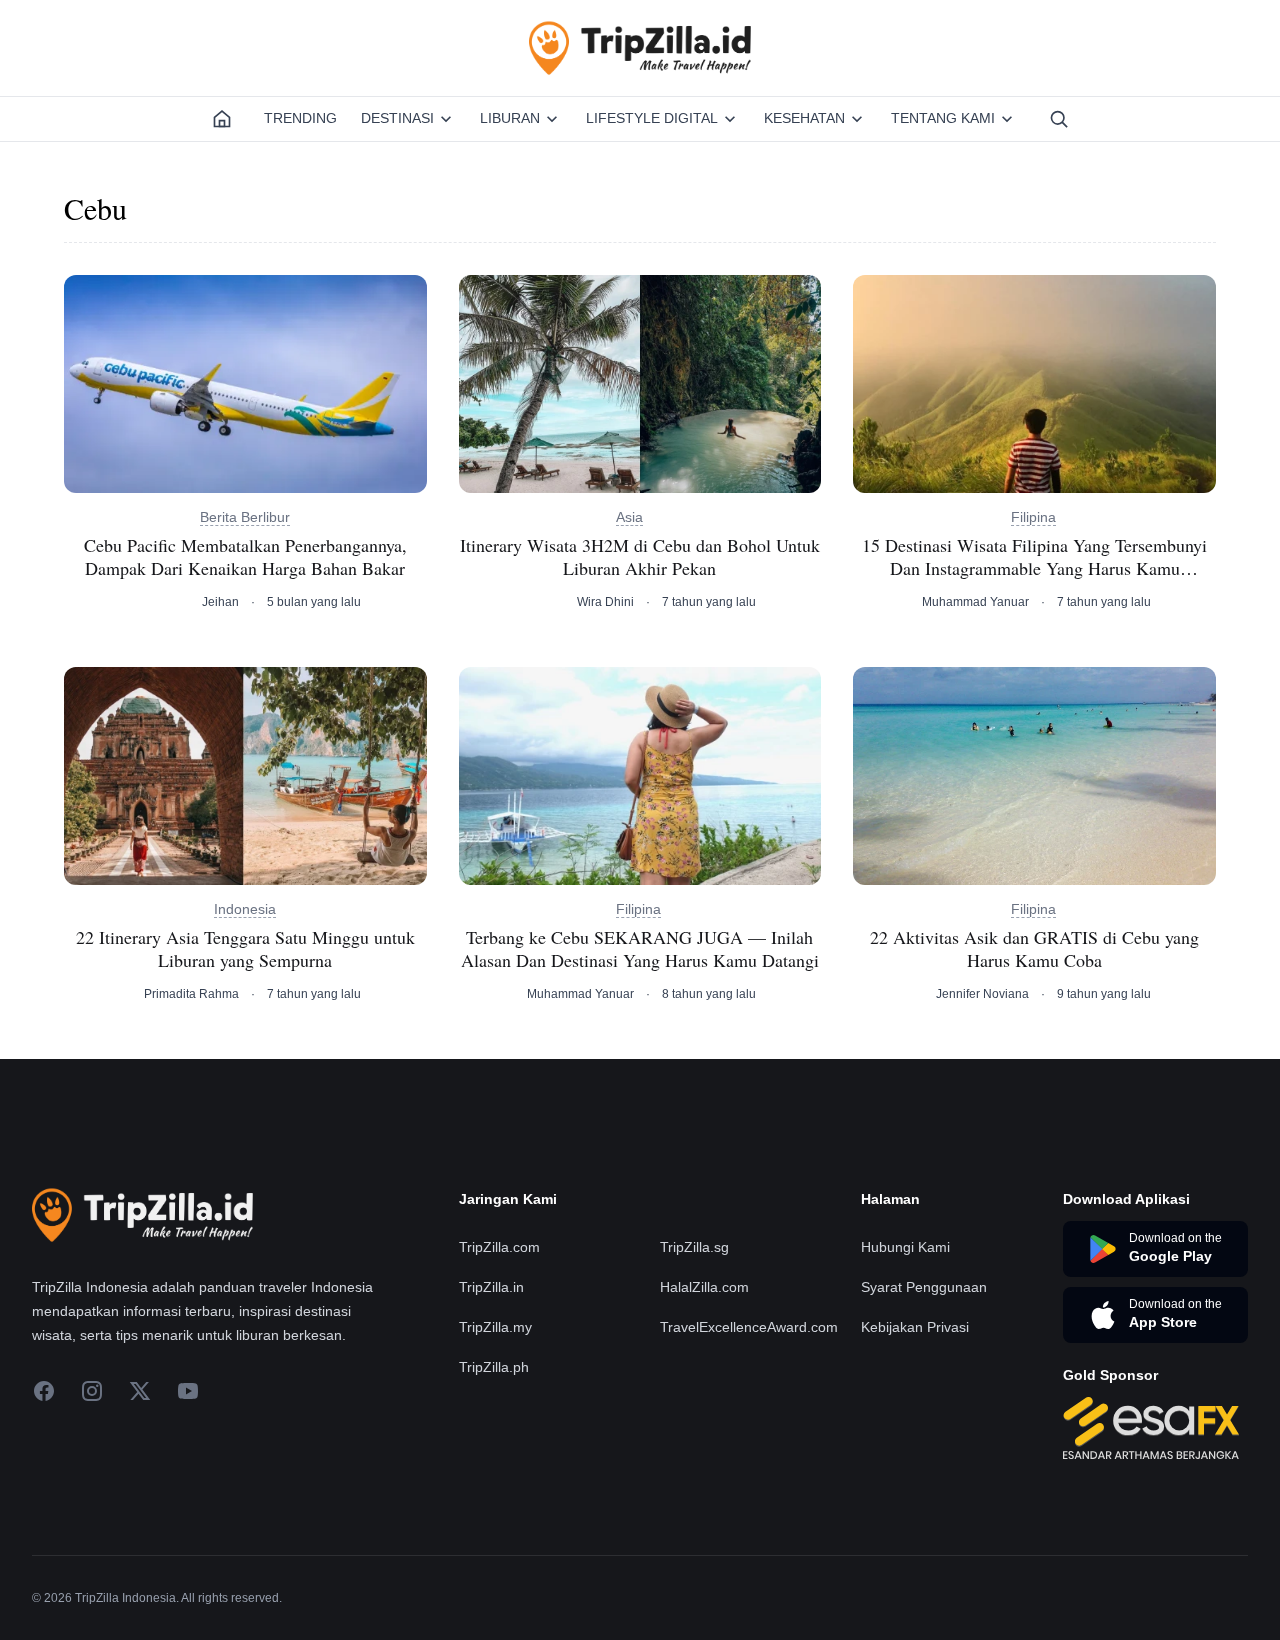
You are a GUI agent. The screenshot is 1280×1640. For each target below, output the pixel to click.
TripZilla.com (499, 1247)
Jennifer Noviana (982, 994)
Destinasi (397, 118)
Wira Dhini (605, 602)
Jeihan (220, 602)
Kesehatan (804, 118)
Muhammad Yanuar (975, 602)
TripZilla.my (495, 1327)
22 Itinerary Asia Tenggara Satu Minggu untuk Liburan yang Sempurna (245, 948)
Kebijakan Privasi (915, 1327)
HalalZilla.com (704, 1287)
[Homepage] (222, 119)
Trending (300, 118)
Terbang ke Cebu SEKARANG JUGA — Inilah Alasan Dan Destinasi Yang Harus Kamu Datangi (640, 948)
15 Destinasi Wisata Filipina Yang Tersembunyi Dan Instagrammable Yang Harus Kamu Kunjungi (1034, 556)
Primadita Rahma (191, 994)
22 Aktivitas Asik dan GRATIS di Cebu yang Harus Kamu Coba (1034, 948)
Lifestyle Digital (652, 118)
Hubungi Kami (905, 1247)
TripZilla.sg (694, 1247)
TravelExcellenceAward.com (749, 1327)
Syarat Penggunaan (924, 1287)
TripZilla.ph (494, 1367)
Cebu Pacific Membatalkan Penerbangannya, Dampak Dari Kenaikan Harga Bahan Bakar (245, 556)
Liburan (510, 118)
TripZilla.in (491, 1287)
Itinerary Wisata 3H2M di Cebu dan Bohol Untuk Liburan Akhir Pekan (640, 556)
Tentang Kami (943, 118)
